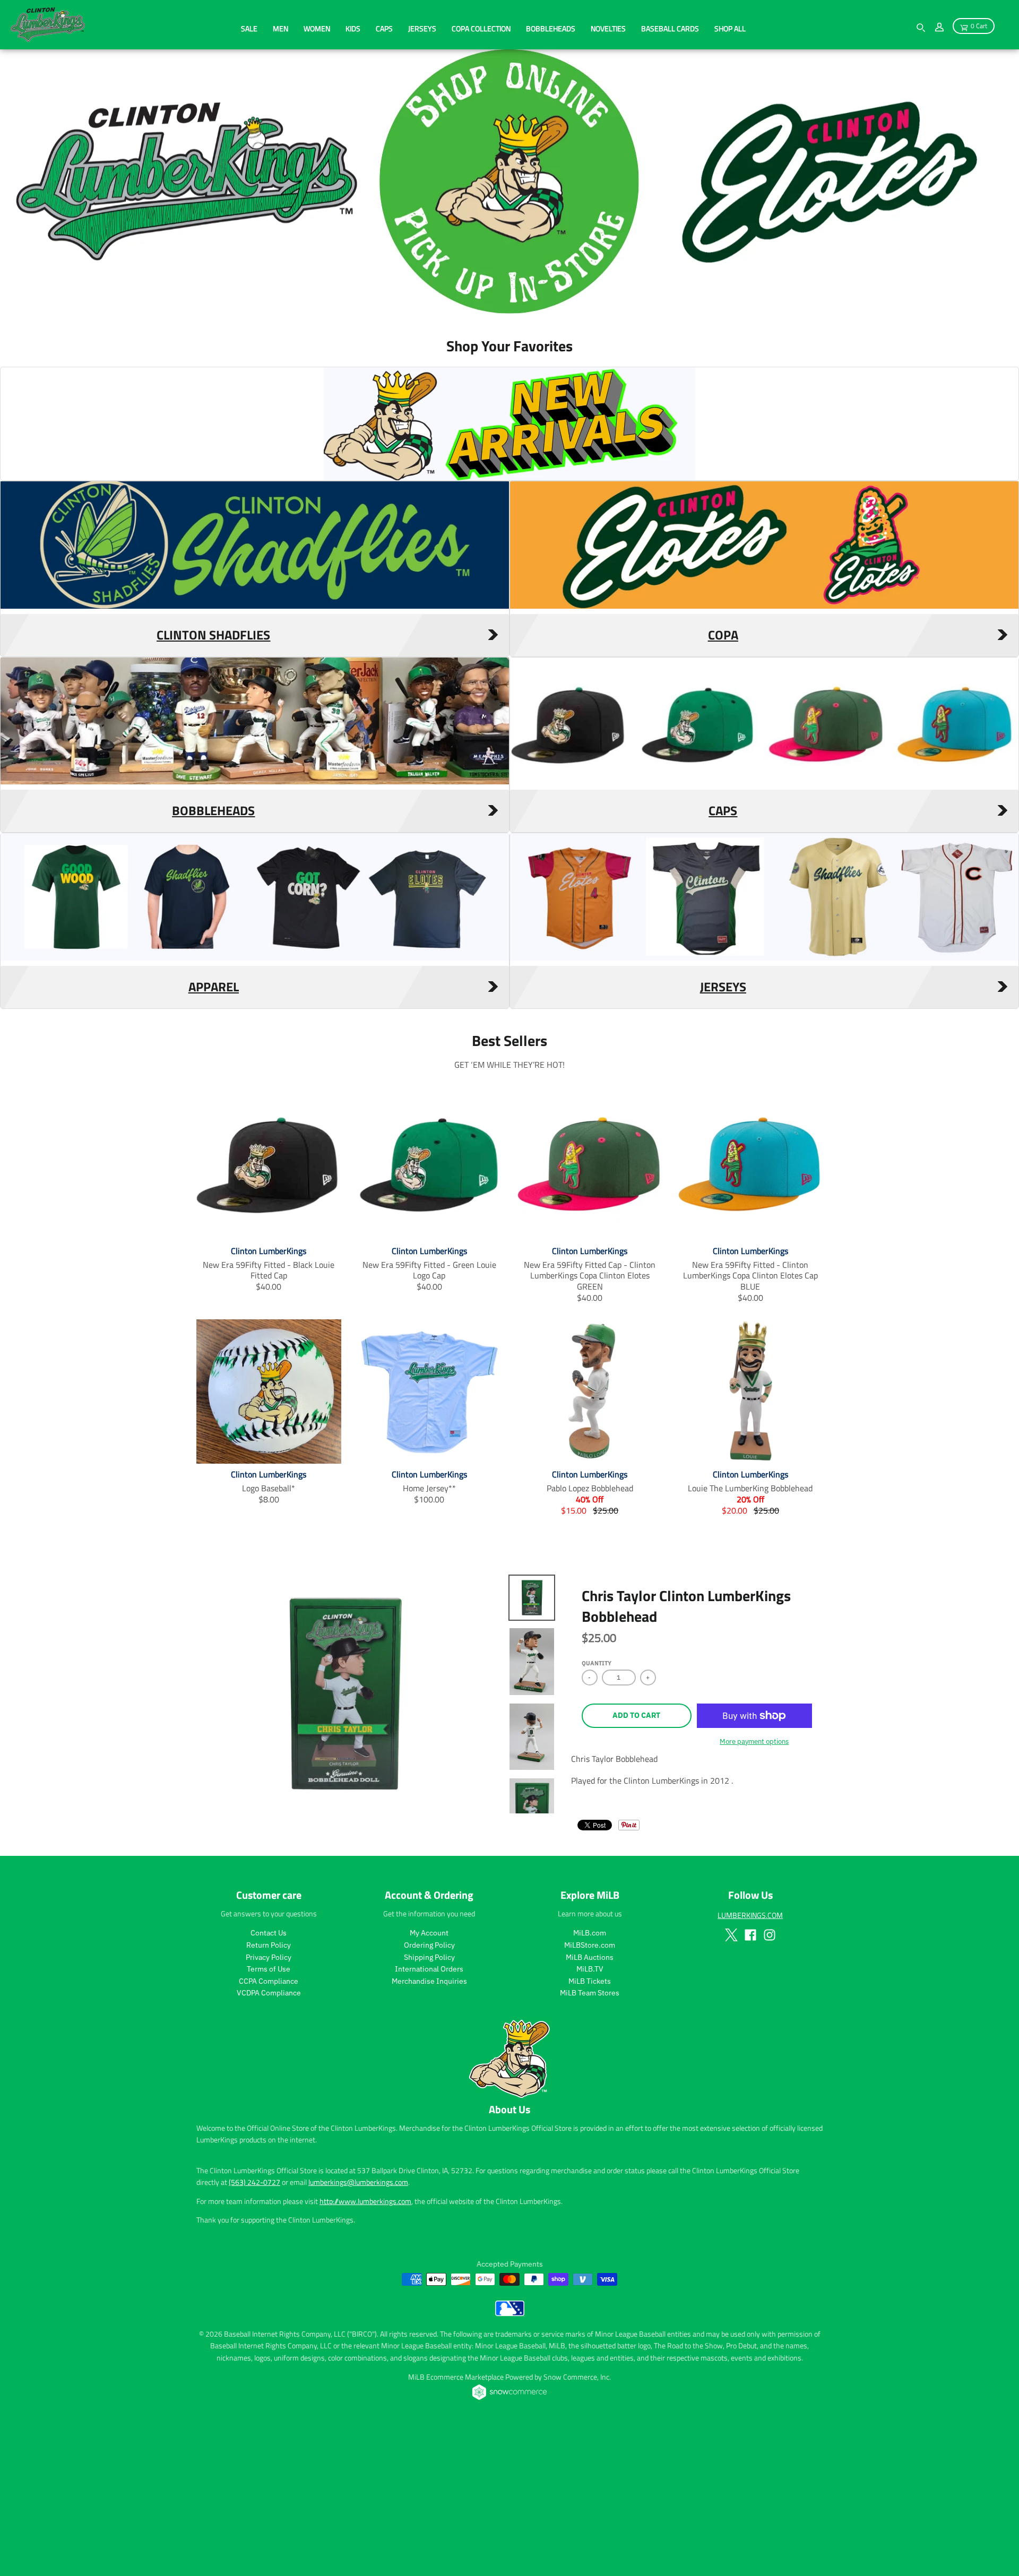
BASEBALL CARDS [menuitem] (670, 28)
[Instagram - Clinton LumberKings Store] (770, 2077)
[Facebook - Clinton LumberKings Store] (750, 2077)
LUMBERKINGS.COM (750, 2058)
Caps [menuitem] (384, 28)
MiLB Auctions (590, 2099)
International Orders (429, 2112)
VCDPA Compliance (269, 2136)
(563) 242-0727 (254, 2325)
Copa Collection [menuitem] (481, 28)
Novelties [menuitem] (608, 28)
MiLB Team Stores (590, 2136)
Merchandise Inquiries (429, 2124)
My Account (429, 2076)
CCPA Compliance (269, 2124)
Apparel (214, 1129)
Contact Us (269, 2076)
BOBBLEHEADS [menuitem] (551, 28)
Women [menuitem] (317, 28)
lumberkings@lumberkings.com (358, 2325)
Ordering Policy (429, 2088)
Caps (723, 953)
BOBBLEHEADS (213, 953)
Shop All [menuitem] (730, 28)
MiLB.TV (590, 2112)
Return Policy (269, 2088)
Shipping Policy (429, 2099)
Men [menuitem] (280, 28)
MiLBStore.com (590, 2088)
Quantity (597, 1806)
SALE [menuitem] (249, 28)
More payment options (754, 1884)
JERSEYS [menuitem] (422, 28)
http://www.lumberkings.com (365, 2344)
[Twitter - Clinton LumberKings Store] (731, 2077)
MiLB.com (590, 2076)
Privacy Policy (269, 2099)
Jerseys (723, 1129)
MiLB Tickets (590, 2124)
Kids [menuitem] (353, 28)
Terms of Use (269, 2112)
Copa (723, 777)
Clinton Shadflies (213, 777)
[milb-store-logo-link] (510, 2456)
